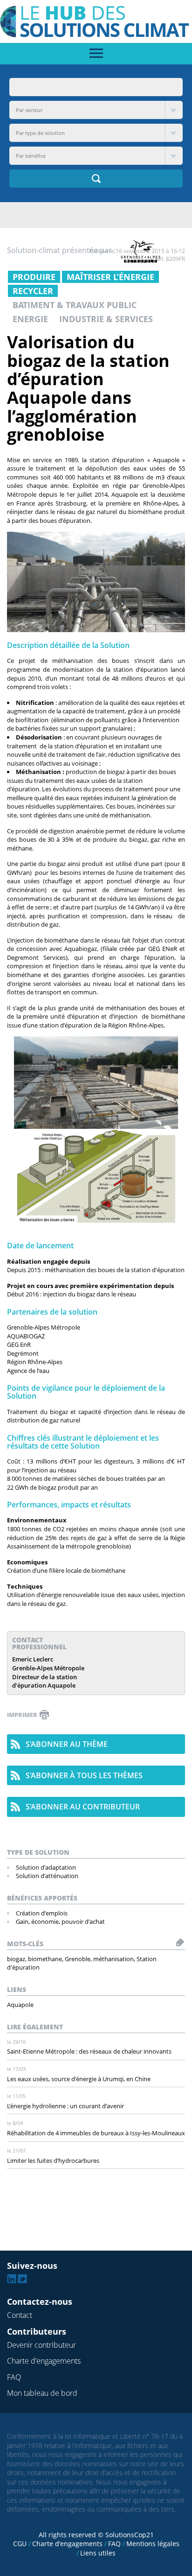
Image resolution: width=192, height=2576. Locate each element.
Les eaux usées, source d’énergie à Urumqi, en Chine (79, 2079)
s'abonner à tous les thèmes (84, 1775)
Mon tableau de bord (42, 2393)
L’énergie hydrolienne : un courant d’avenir (65, 2106)
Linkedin (12, 2279)
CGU (20, 2544)
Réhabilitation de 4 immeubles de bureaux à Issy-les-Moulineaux (96, 2133)
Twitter (22, 2279)
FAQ (14, 2377)
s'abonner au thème (67, 1744)
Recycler (33, 291)
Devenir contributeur (41, 2345)
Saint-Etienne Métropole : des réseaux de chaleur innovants (89, 2051)
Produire (34, 277)
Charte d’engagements (44, 2361)
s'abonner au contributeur (83, 1807)
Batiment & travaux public (75, 305)
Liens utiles (98, 2553)
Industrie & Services (106, 319)
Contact (20, 2315)
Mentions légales (153, 2544)
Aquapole (20, 2005)
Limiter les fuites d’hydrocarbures (53, 2161)
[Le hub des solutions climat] (96, 21)
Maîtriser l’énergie (110, 277)
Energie (30, 319)
